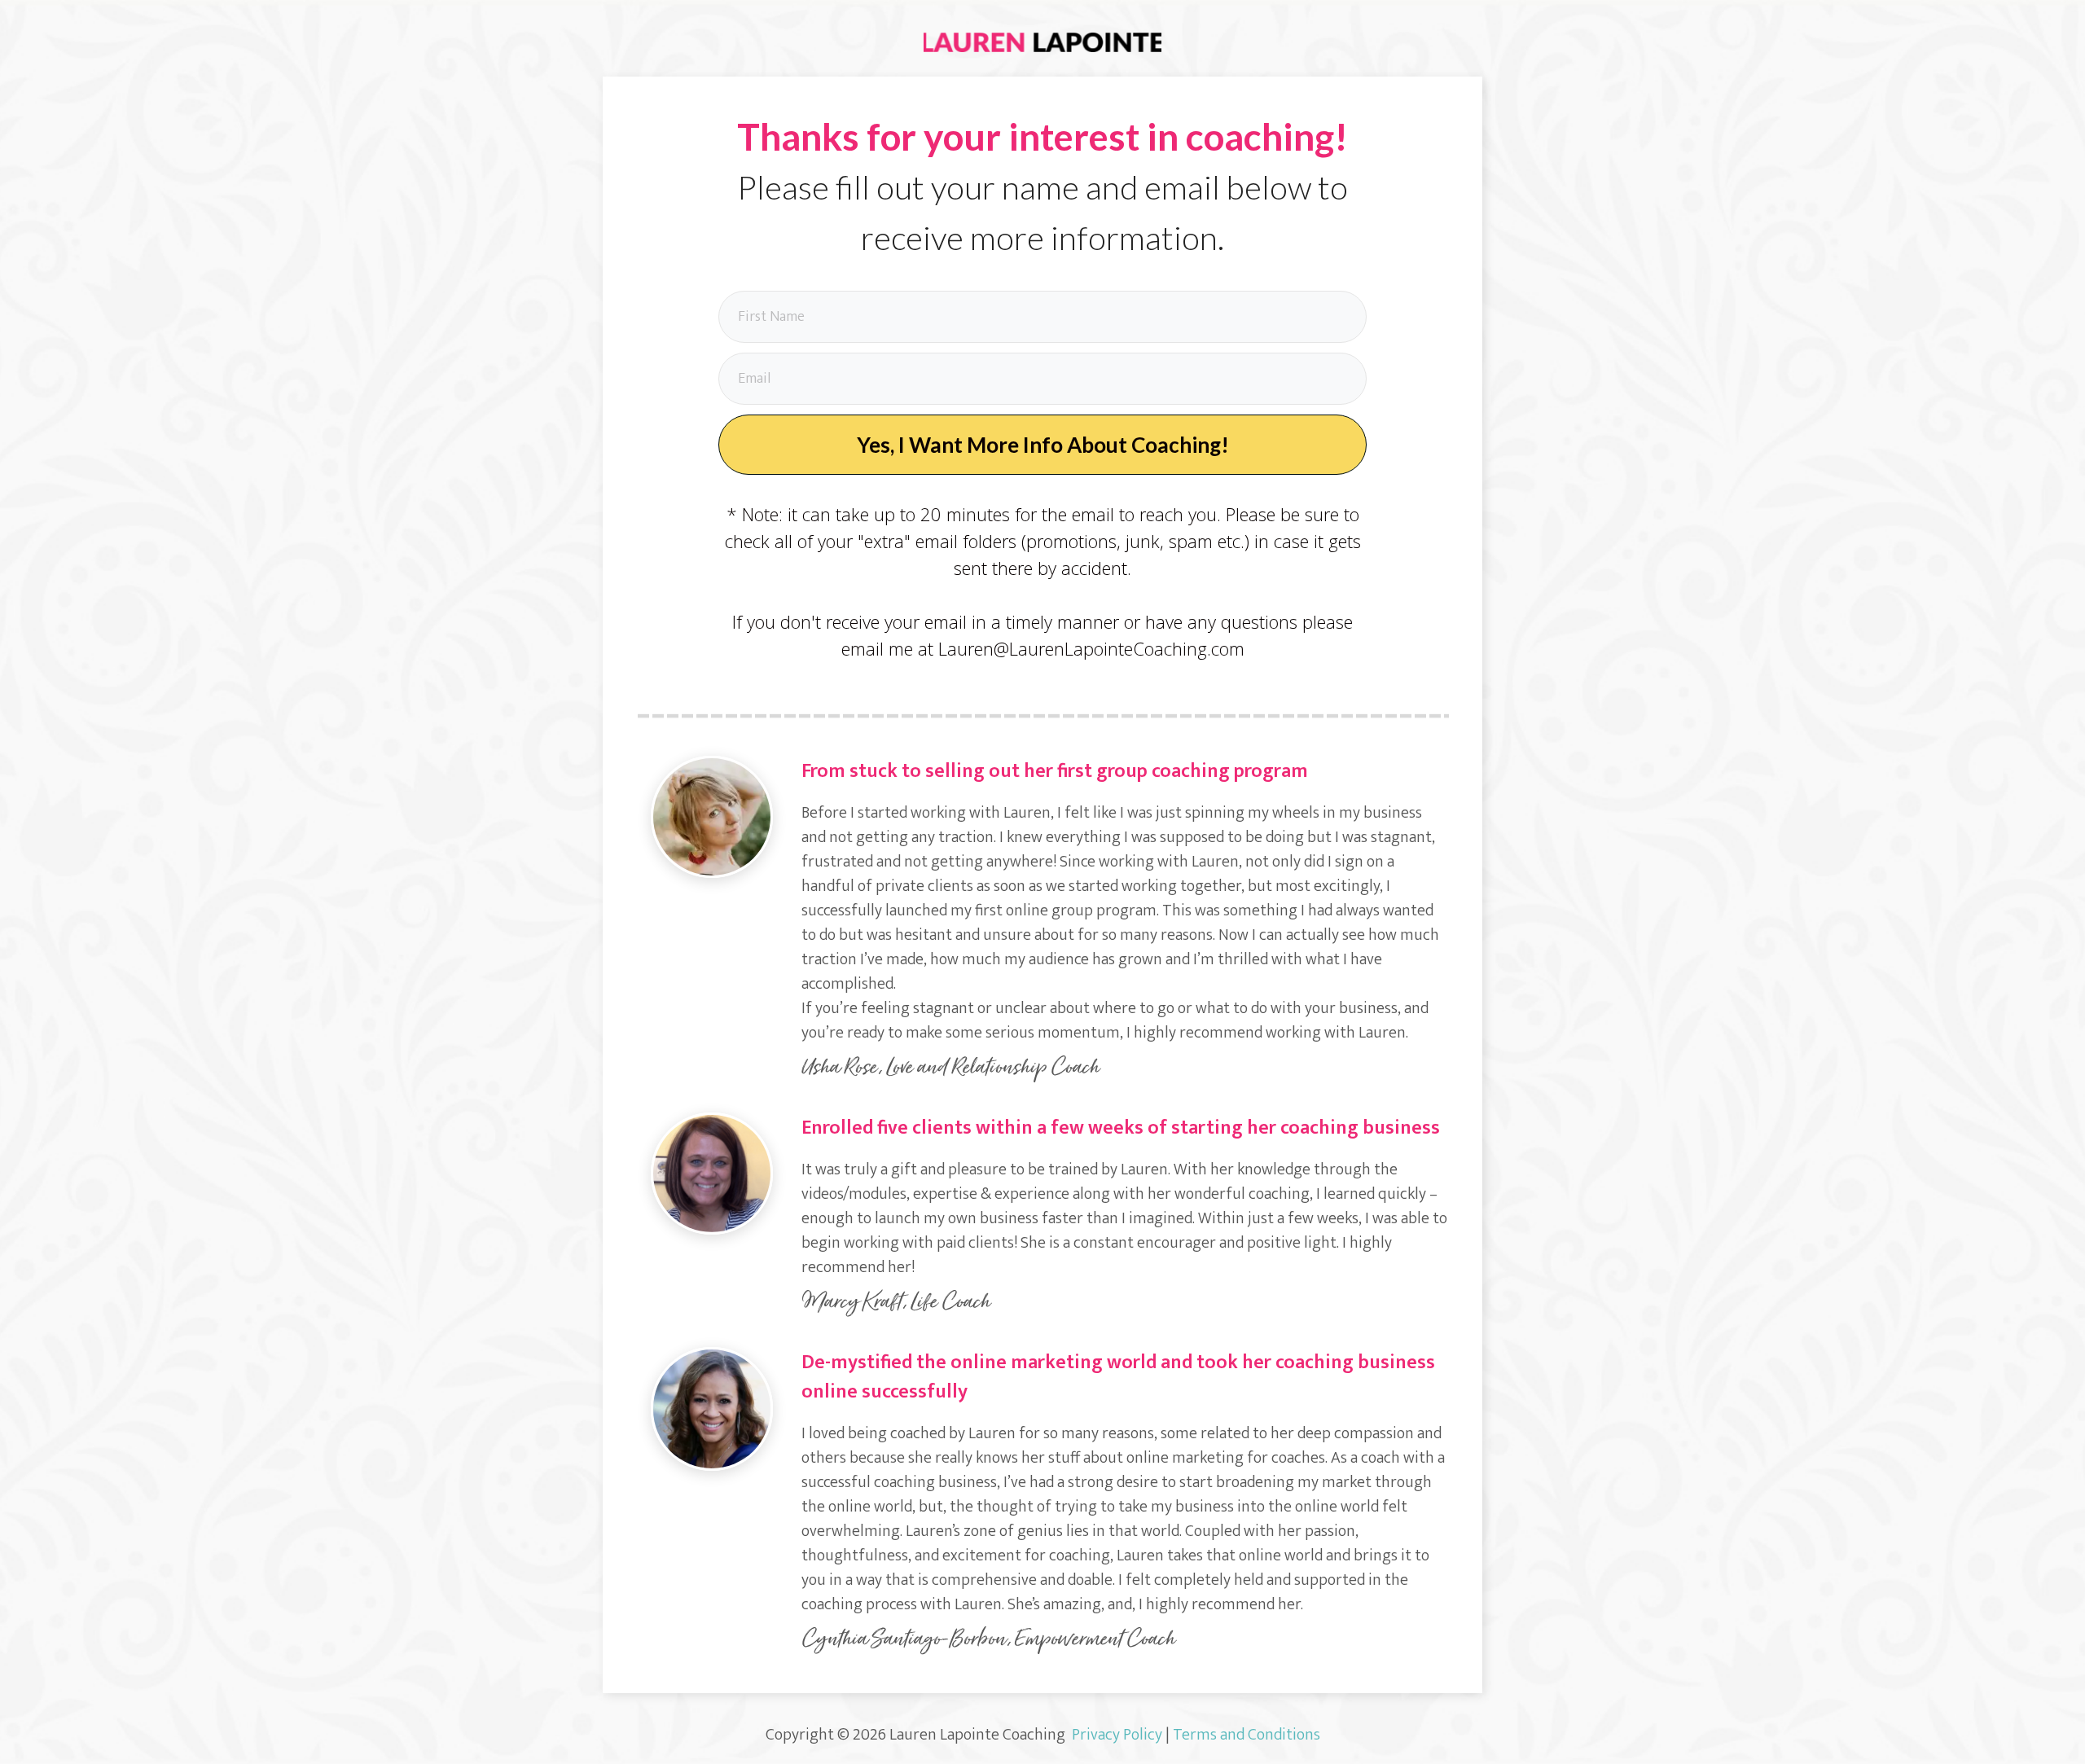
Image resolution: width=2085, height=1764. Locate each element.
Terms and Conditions (1247, 1735)
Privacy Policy (1117, 1735)
